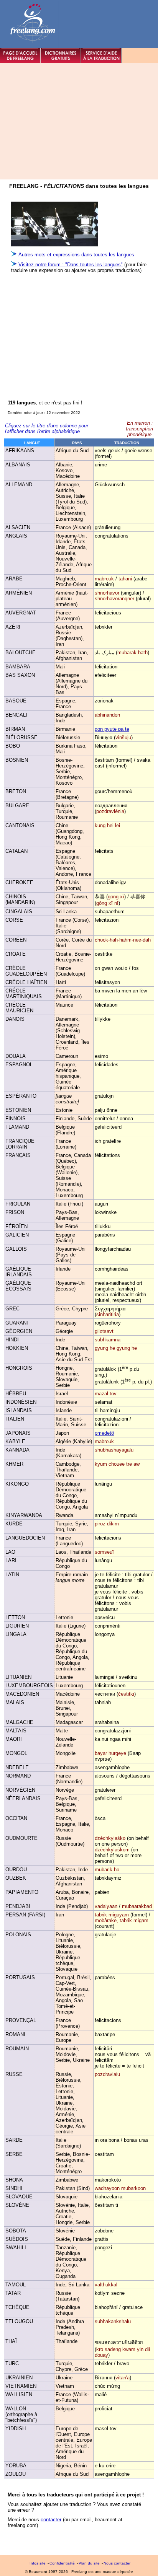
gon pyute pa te (112, 729)
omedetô (104, 1433)
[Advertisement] (68, 332)
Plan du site (89, 2563)
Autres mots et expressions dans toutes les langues (76, 255)
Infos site (38, 2563)
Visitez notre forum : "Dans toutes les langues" (71, 265)
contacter (51, 2520)
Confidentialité (62, 2563)
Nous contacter (117, 2563)
